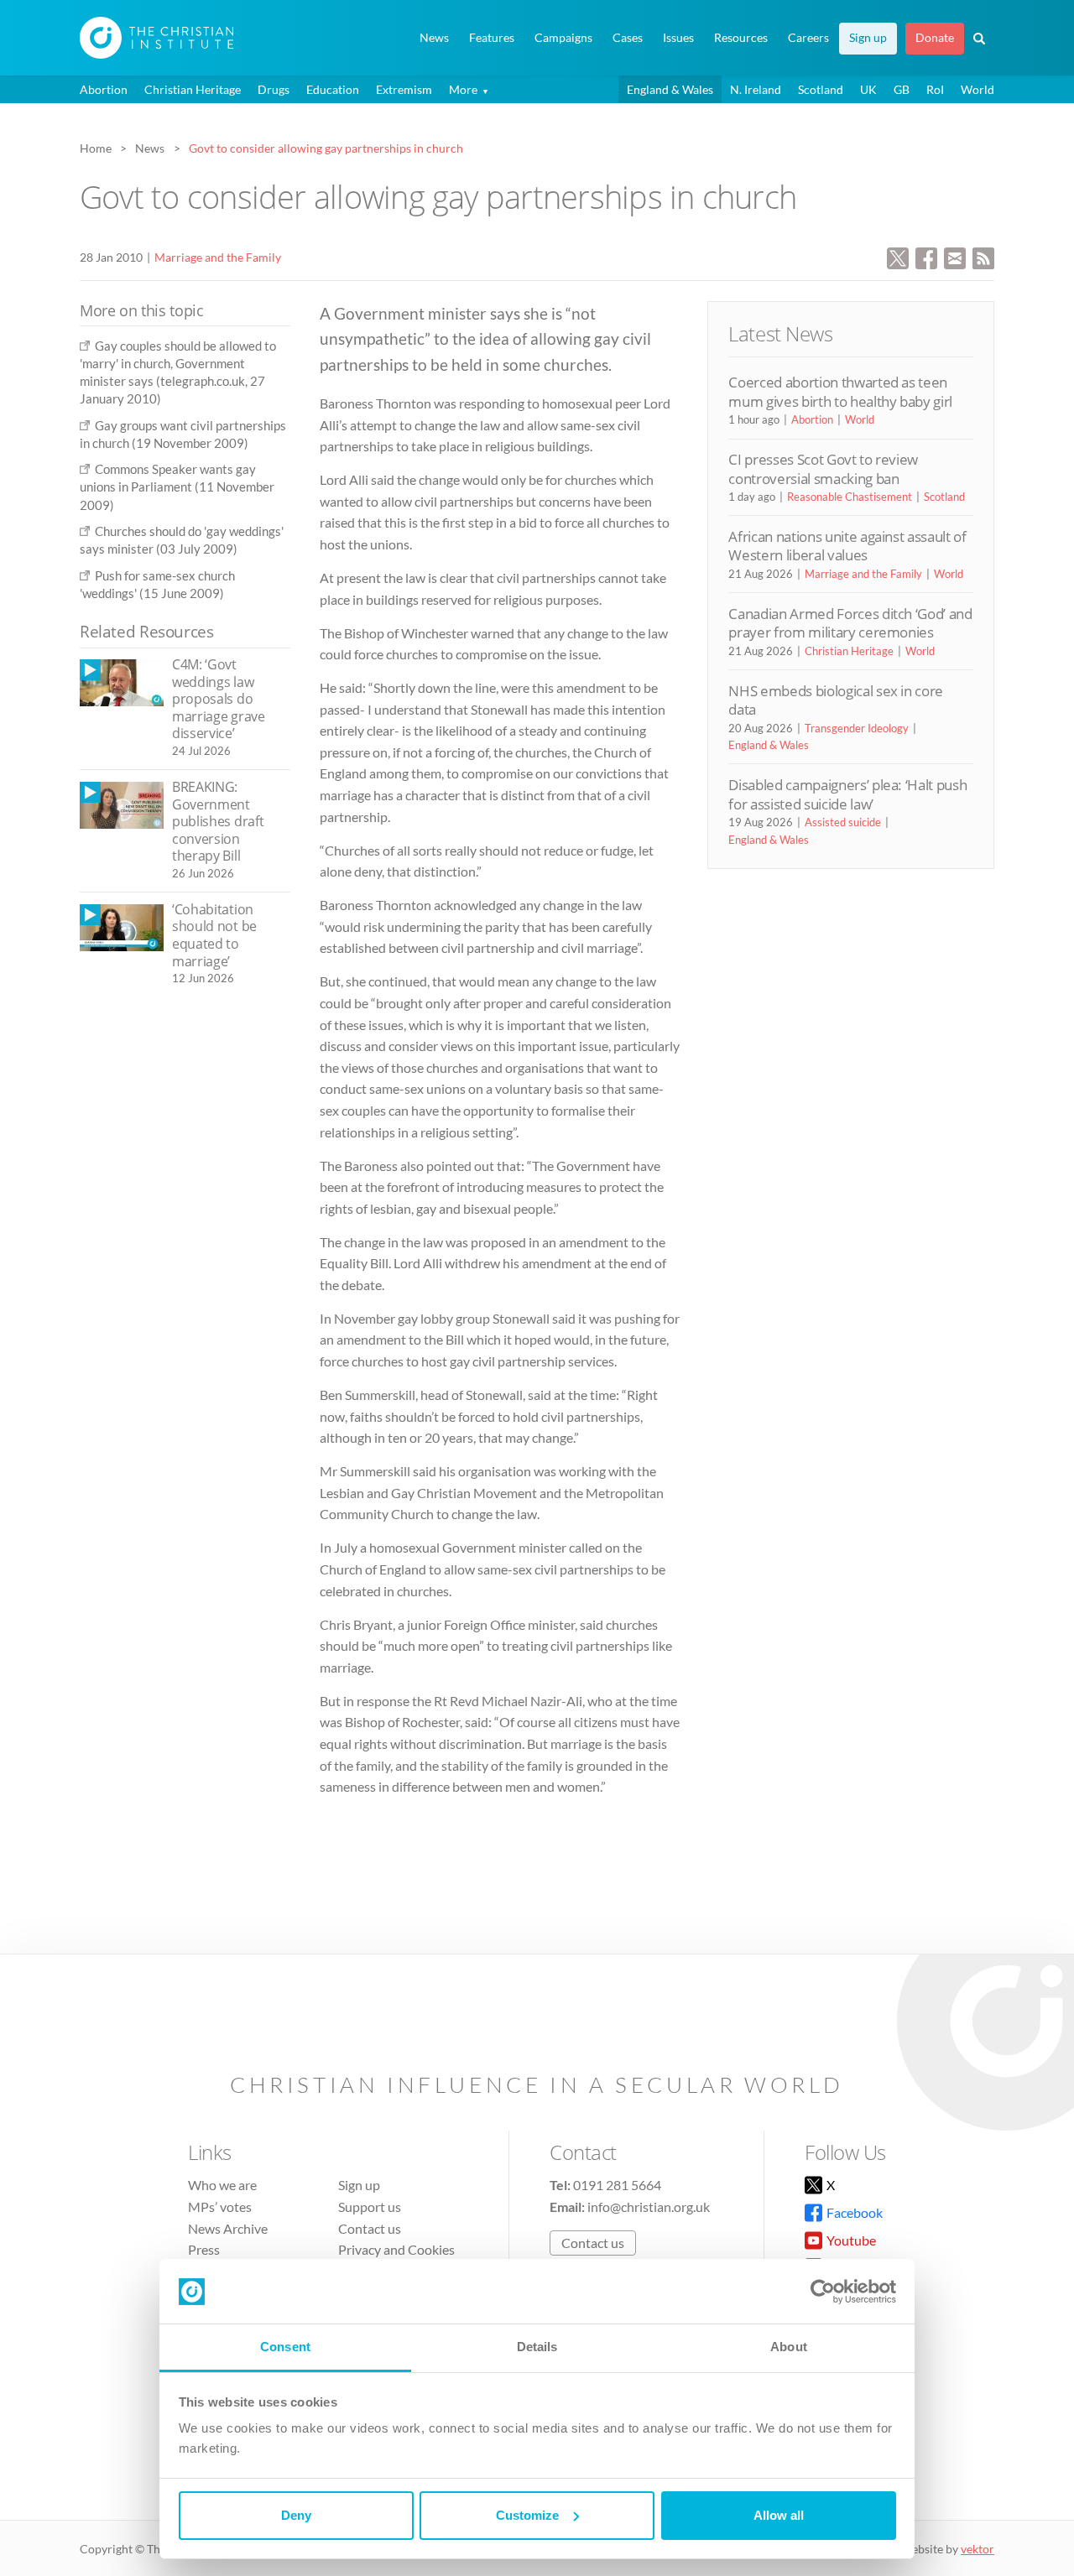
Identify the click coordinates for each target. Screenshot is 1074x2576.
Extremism (404, 89)
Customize (527, 2515)
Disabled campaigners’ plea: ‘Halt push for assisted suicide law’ (847, 794)
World (978, 89)
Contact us (370, 2228)
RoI (935, 89)
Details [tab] (537, 2347)
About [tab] (789, 2347)
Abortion (104, 89)
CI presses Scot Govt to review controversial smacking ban (823, 468)
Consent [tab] (285, 2347)
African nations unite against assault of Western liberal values (847, 546)
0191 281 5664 (617, 2185)
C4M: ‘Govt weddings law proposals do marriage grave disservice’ (219, 699)
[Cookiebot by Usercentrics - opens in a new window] (823, 2292)
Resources (741, 38)
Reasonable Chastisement (850, 497)
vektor (978, 2549)
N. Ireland (756, 89)
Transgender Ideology (857, 728)
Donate (935, 38)
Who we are (222, 2185)
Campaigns (563, 38)
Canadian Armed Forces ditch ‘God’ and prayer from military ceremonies (850, 623)
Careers (808, 38)
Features (492, 38)
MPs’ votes (220, 2207)
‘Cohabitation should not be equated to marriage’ (214, 935)
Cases (628, 38)
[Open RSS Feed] (983, 256)
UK (868, 89)
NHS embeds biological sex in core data (836, 700)
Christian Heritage (193, 89)
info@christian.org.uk (649, 2207)
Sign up (868, 38)
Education (333, 89)
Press (204, 2249)
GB (902, 89)
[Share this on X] (898, 256)
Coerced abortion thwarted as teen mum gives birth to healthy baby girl (840, 391)
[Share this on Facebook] (926, 256)
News (434, 38)
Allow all (779, 2515)
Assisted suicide (843, 822)
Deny (296, 2515)
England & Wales (670, 89)
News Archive (228, 2228)
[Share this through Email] (955, 256)
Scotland (821, 89)
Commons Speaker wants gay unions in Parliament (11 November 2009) (177, 487)
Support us (370, 2207)
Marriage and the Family (218, 257)
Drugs (274, 89)
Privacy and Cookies (396, 2249)
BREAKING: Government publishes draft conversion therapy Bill (218, 821)
